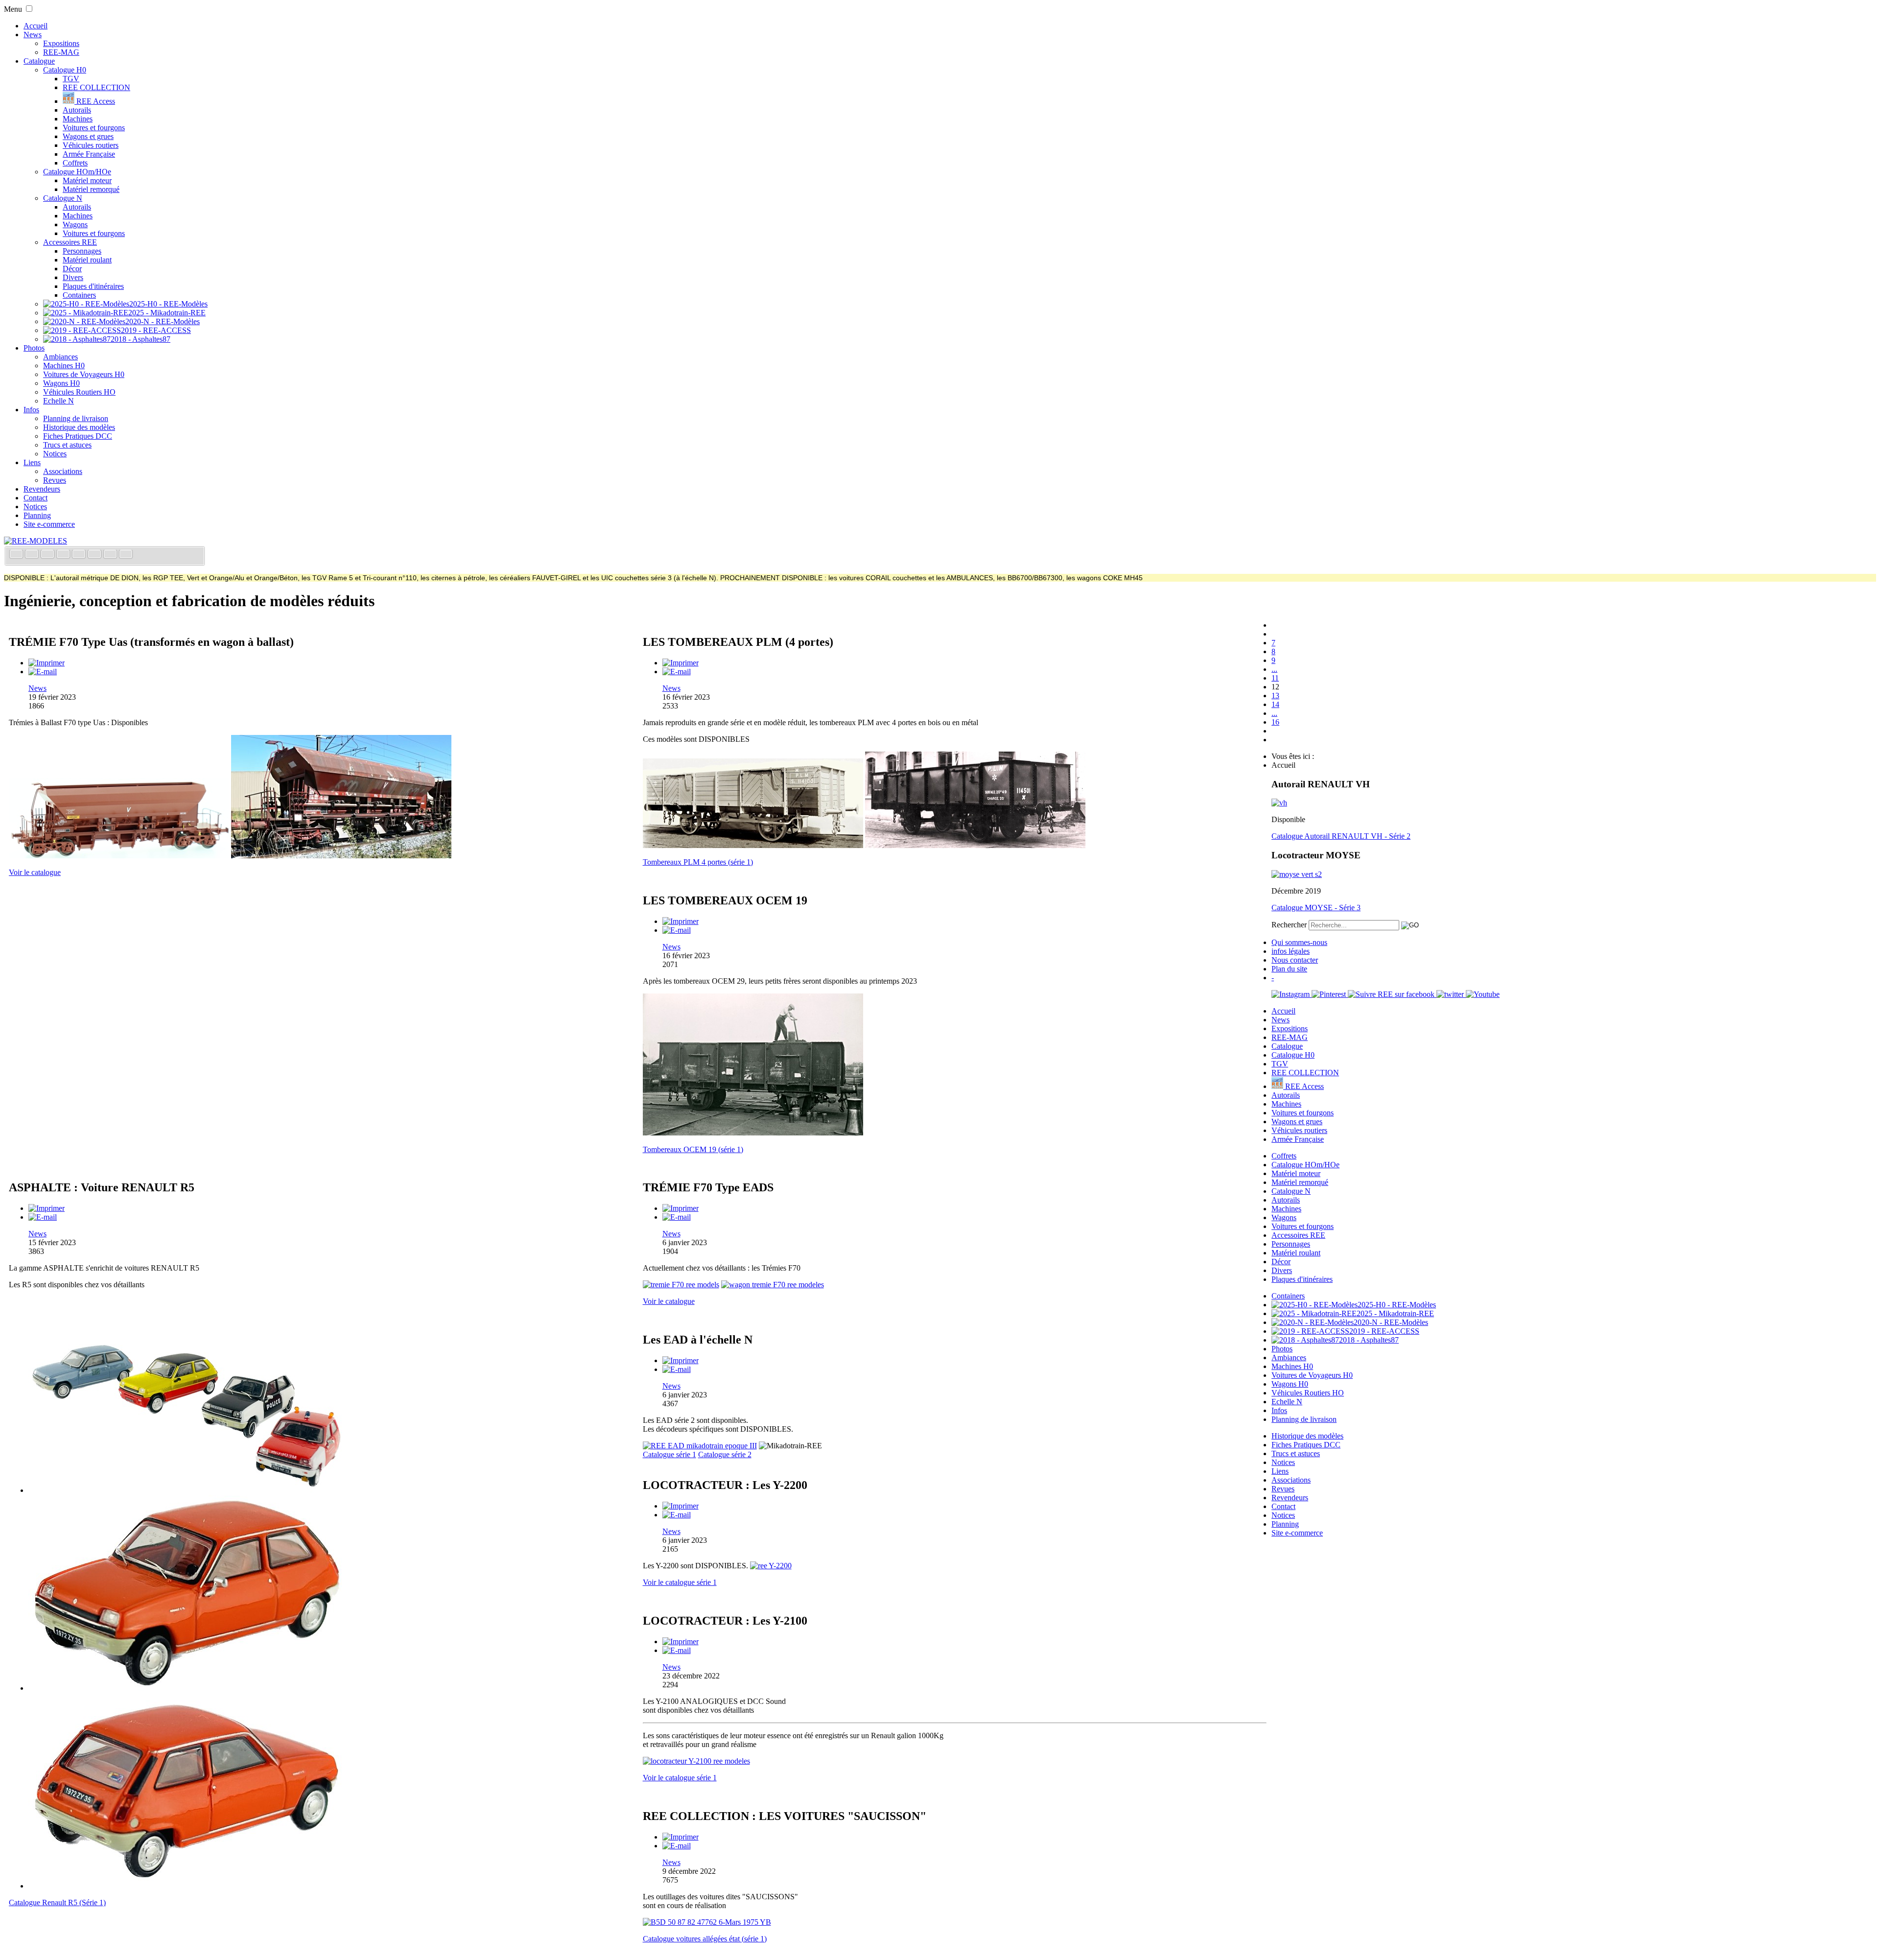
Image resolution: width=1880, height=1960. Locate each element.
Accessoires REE (70, 242)
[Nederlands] (111, 555)
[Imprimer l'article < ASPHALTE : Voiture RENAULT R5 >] (47, 1208)
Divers (73, 277)
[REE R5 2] (188, 1688)
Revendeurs (42, 489)
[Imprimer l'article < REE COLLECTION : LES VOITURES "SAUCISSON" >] (681, 1837)
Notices (55, 454)
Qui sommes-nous (1299, 942)
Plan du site (1289, 969)
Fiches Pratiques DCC (78, 436)
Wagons (75, 224)
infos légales (1291, 951)
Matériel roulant (87, 260)
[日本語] (126, 555)
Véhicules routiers (91, 145)
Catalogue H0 (65, 70)
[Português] (95, 555)
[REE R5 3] (188, 1886)
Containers (79, 295)
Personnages (82, 251)
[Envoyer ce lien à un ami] (43, 672)
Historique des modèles (79, 427)
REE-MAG (61, 52)
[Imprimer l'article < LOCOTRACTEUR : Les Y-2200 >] (681, 1506)
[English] (33, 555)
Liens (32, 462)
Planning (37, 515)
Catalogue (39, 61)
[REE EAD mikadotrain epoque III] (700, 1446)
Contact (35, 498)
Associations (63, 471)
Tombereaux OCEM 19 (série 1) (693, 1149)
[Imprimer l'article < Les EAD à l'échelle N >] (681, 1360)
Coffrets (75, 163)
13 (1275, 696)
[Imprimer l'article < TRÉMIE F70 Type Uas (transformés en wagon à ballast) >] (47, 663)
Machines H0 (64, 366)
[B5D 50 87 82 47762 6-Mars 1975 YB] (707, 1922)
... (1274, 669)
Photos (34, 348)
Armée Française (89, 154)
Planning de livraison (76, 418)
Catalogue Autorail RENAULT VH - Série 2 (1341, 836)
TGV (71, 79)
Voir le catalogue (35, 872)
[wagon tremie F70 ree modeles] (773, 1285)
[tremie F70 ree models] (681, 1285)
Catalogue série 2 (725, 1454)
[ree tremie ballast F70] (119, 856)
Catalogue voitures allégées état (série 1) (705, 1939)
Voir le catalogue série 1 (680, 1582)
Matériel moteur (87, 180)
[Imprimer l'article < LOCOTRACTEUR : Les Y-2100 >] (681, 1641)
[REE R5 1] (188, 1490)
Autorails (77, 110)
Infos (31, 410)
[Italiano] (64, 555)
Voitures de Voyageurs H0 (84, 374)
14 (1275, 704)
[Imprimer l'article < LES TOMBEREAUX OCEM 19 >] (681, 921)
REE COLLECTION (96, 87)
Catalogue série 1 (670, 1454)
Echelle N (59, 401)
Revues (55, 480)
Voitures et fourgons (94, 128)
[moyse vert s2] (1297, 874)
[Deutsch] (48, 555)
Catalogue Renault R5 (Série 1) (57, 1902)
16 (1275, 722)
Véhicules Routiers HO (79, 392)
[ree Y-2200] (771, 1566)
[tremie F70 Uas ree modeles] (341, 856)
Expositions (61, 43)
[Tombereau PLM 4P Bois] (753, 845)
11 (1275, 678)
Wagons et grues (88, 136)
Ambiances (60, 357)
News (33, 35)
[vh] (1279, 803)
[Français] (17, 555)
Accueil (35, 26)
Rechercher (1289, 925)
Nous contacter (1295, 960)
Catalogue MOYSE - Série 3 (1316, 908)
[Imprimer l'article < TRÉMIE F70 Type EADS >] (681, 1208)
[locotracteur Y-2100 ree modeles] (696, 1761)
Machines (78, 119)
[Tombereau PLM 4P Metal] (975, 845)
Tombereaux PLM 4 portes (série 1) (698, 862)
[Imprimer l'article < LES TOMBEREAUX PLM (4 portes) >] (681, 663)
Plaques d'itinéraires (93, 286)
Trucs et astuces (67, 445)
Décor (72, 269)
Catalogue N (63, 198)
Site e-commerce (49, 524)
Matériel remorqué (91, 189)
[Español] (80, 555)
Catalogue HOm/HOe (77, 172)
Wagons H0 (61, 383)
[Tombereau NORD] (753, 1133)
